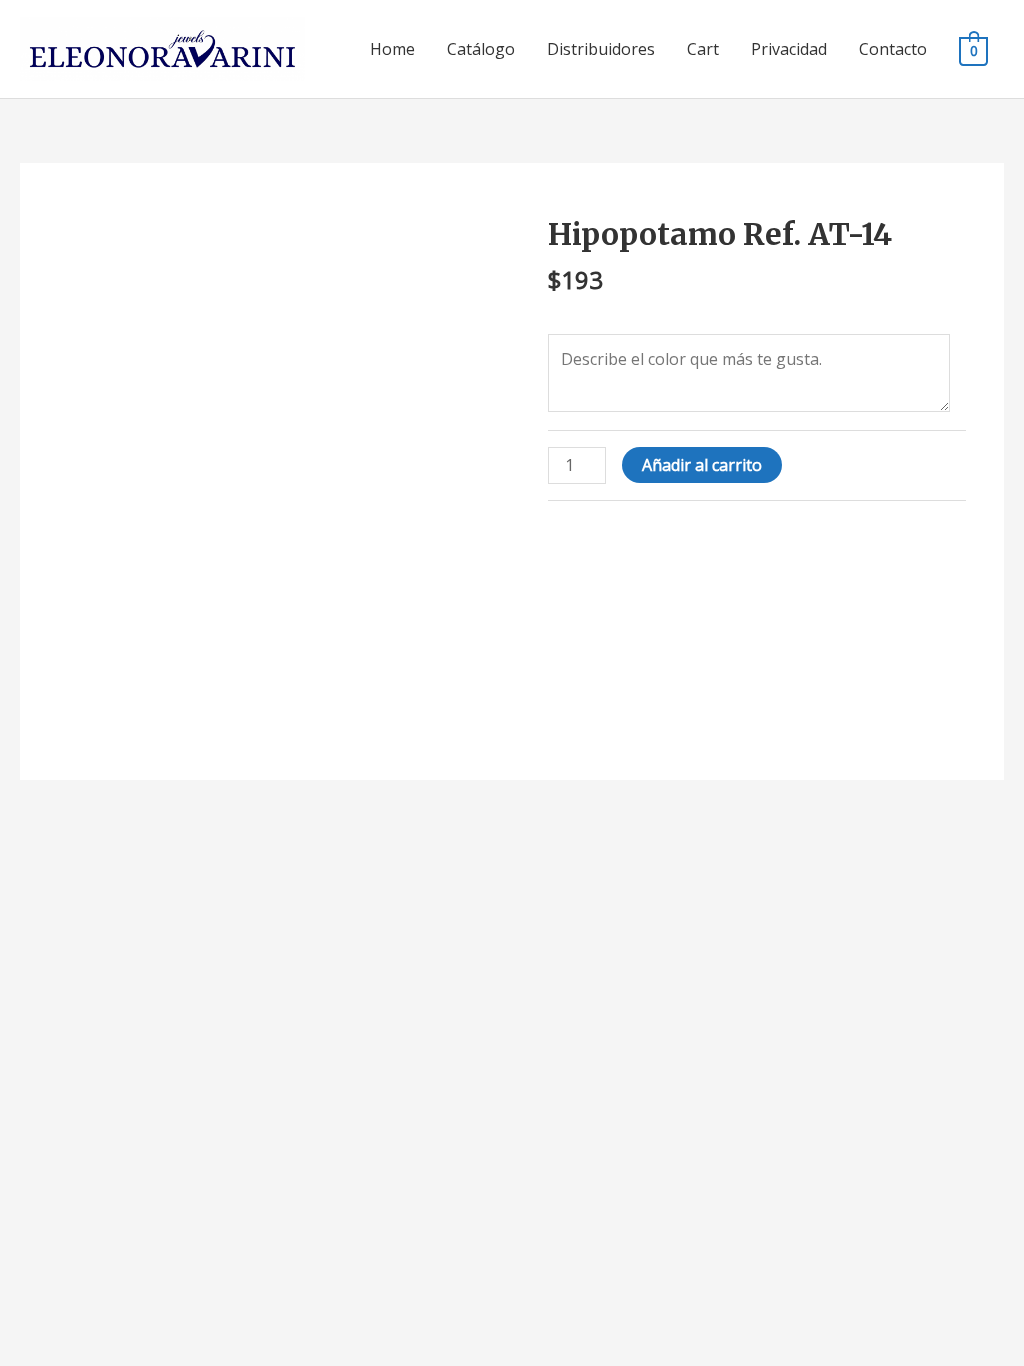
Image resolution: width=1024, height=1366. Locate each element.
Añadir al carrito (702, 465)
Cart (703, 49)
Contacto (893, 49)
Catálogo (481, 49)
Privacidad (789, 49)
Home (392, 49)
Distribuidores (601, 49)
